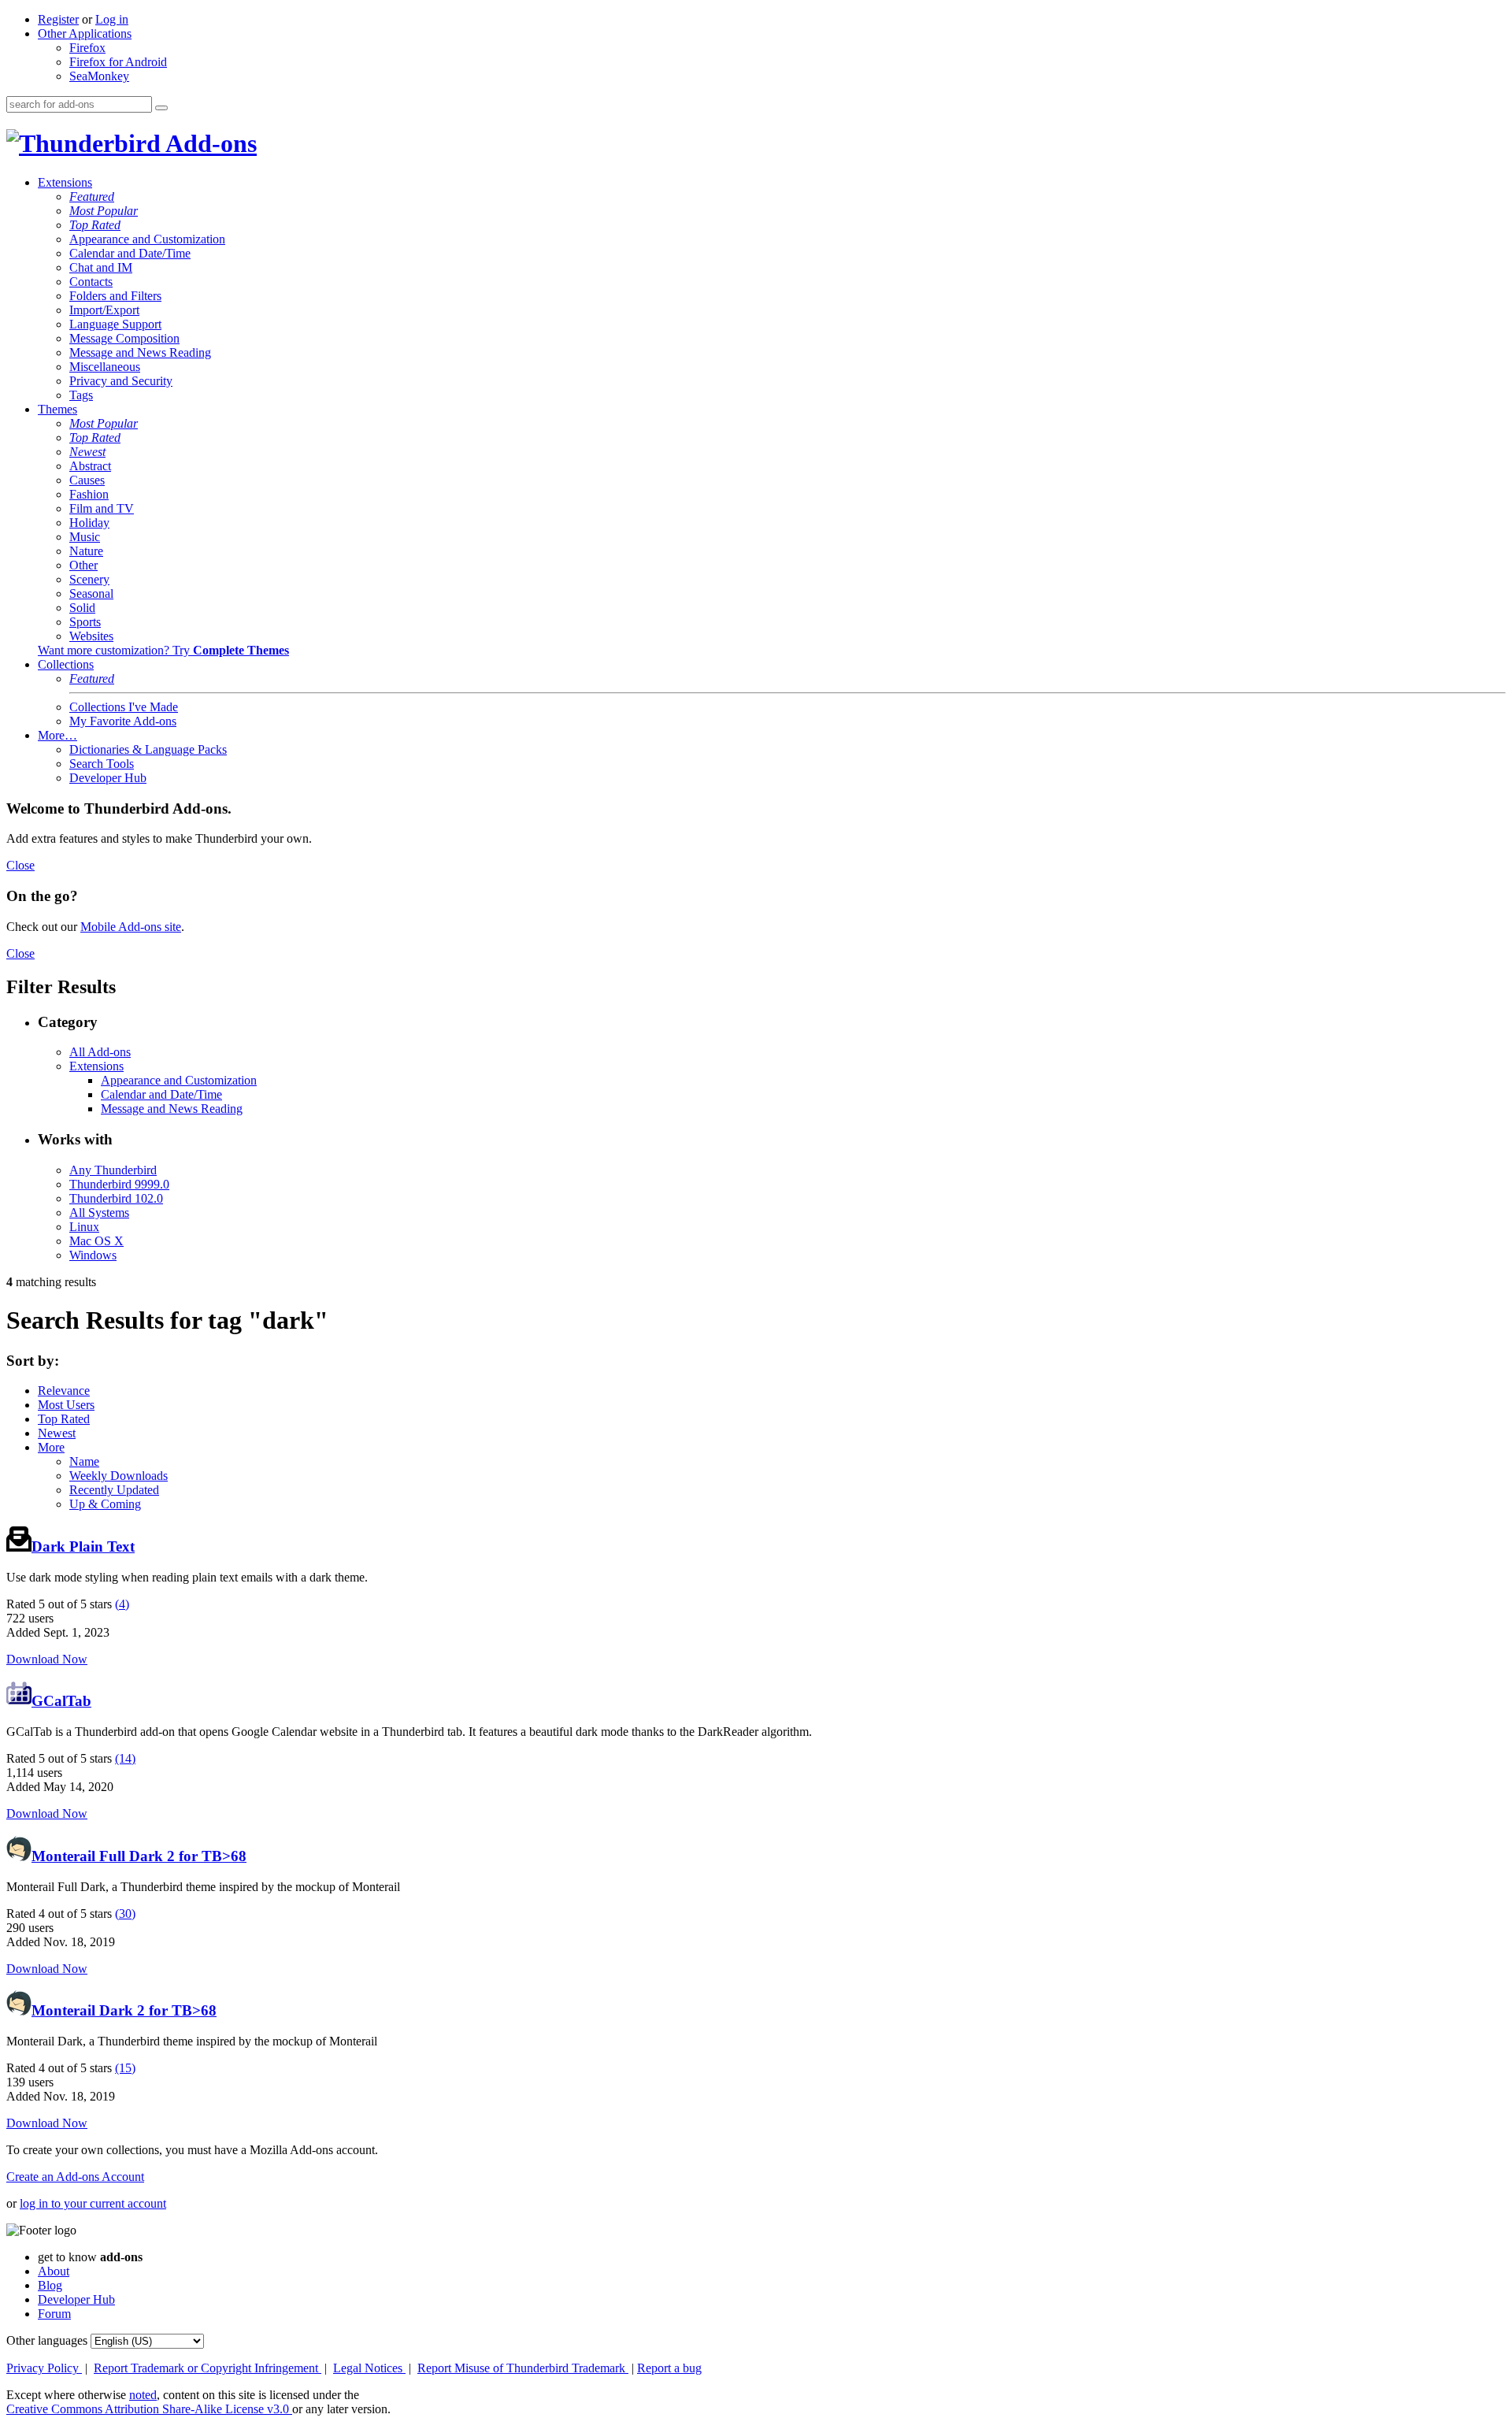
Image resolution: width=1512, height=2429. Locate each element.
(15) (125, 2068)
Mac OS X (96, 1241)
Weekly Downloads (119, 1476)
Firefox (87, 48)
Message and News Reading (140, 352)
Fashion (89, 494)
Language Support (115, 324)
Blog (50, 2285)
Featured (92, 197)
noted (143, 2395)
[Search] (161, 108)
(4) (122, 1604)
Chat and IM (101, 267)
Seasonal (91, 593)
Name (84, 1461)
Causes (87, 480)
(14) (125, 1758)
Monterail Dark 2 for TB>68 (124, 2010)
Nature (86, 551)
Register (58, 19)
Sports (85, 622)
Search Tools (102, 764)
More (51, 1447)
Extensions (65, 182)
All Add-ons (100, 1052)
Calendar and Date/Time (130, 253)
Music (85, 537)
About (54, 2271)
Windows (93, 1255)
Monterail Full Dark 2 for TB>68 (139, 1856)
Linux (84, 1227)
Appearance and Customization (147, 239)
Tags (81, 395)
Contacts (91, 282)
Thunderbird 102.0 (116, 1198)
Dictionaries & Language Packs (148, 749)
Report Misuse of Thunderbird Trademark (523, 2368)
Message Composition (124, 338)
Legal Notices (369, 2368)
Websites (91, 636)
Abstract (90, 466)
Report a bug (669, 2368)
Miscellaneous (105, 367)
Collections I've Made (124, 707)
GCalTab (61, 1701)
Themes (57, 409)
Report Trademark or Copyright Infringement (208, 2368)
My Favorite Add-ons (123, 721)
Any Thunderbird (113, 1170)
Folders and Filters (115, 296)
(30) (125, 1914)
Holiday (89, 523)
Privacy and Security (121, 381)
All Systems (99, 1213)
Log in (112, 19)
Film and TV (102, 508)
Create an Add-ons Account (75, 2177)
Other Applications (85, 33)
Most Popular (104, 211)
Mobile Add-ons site (131, 927)
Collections (66, 664)
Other (83, 565)
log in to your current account (93, 2203)
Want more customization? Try (163, 650)
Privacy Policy (44, 2368)
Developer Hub (108, 778)
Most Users (66, 1405)
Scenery (89, 579)
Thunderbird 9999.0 (119, 1184)
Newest (87, 452)
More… (57, 735)
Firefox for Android (118, 62)
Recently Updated (114, 1490)
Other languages (47, 2340)
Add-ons (209, 143)
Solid (82, 608)
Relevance (64, 1391)
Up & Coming (105, 1504)
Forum (54, 2314)
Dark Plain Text (83, 1546)
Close (20, 865)
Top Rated (95, 225)
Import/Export (104, 310)
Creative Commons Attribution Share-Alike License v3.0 (149, 2409)
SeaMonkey (99, 76)
